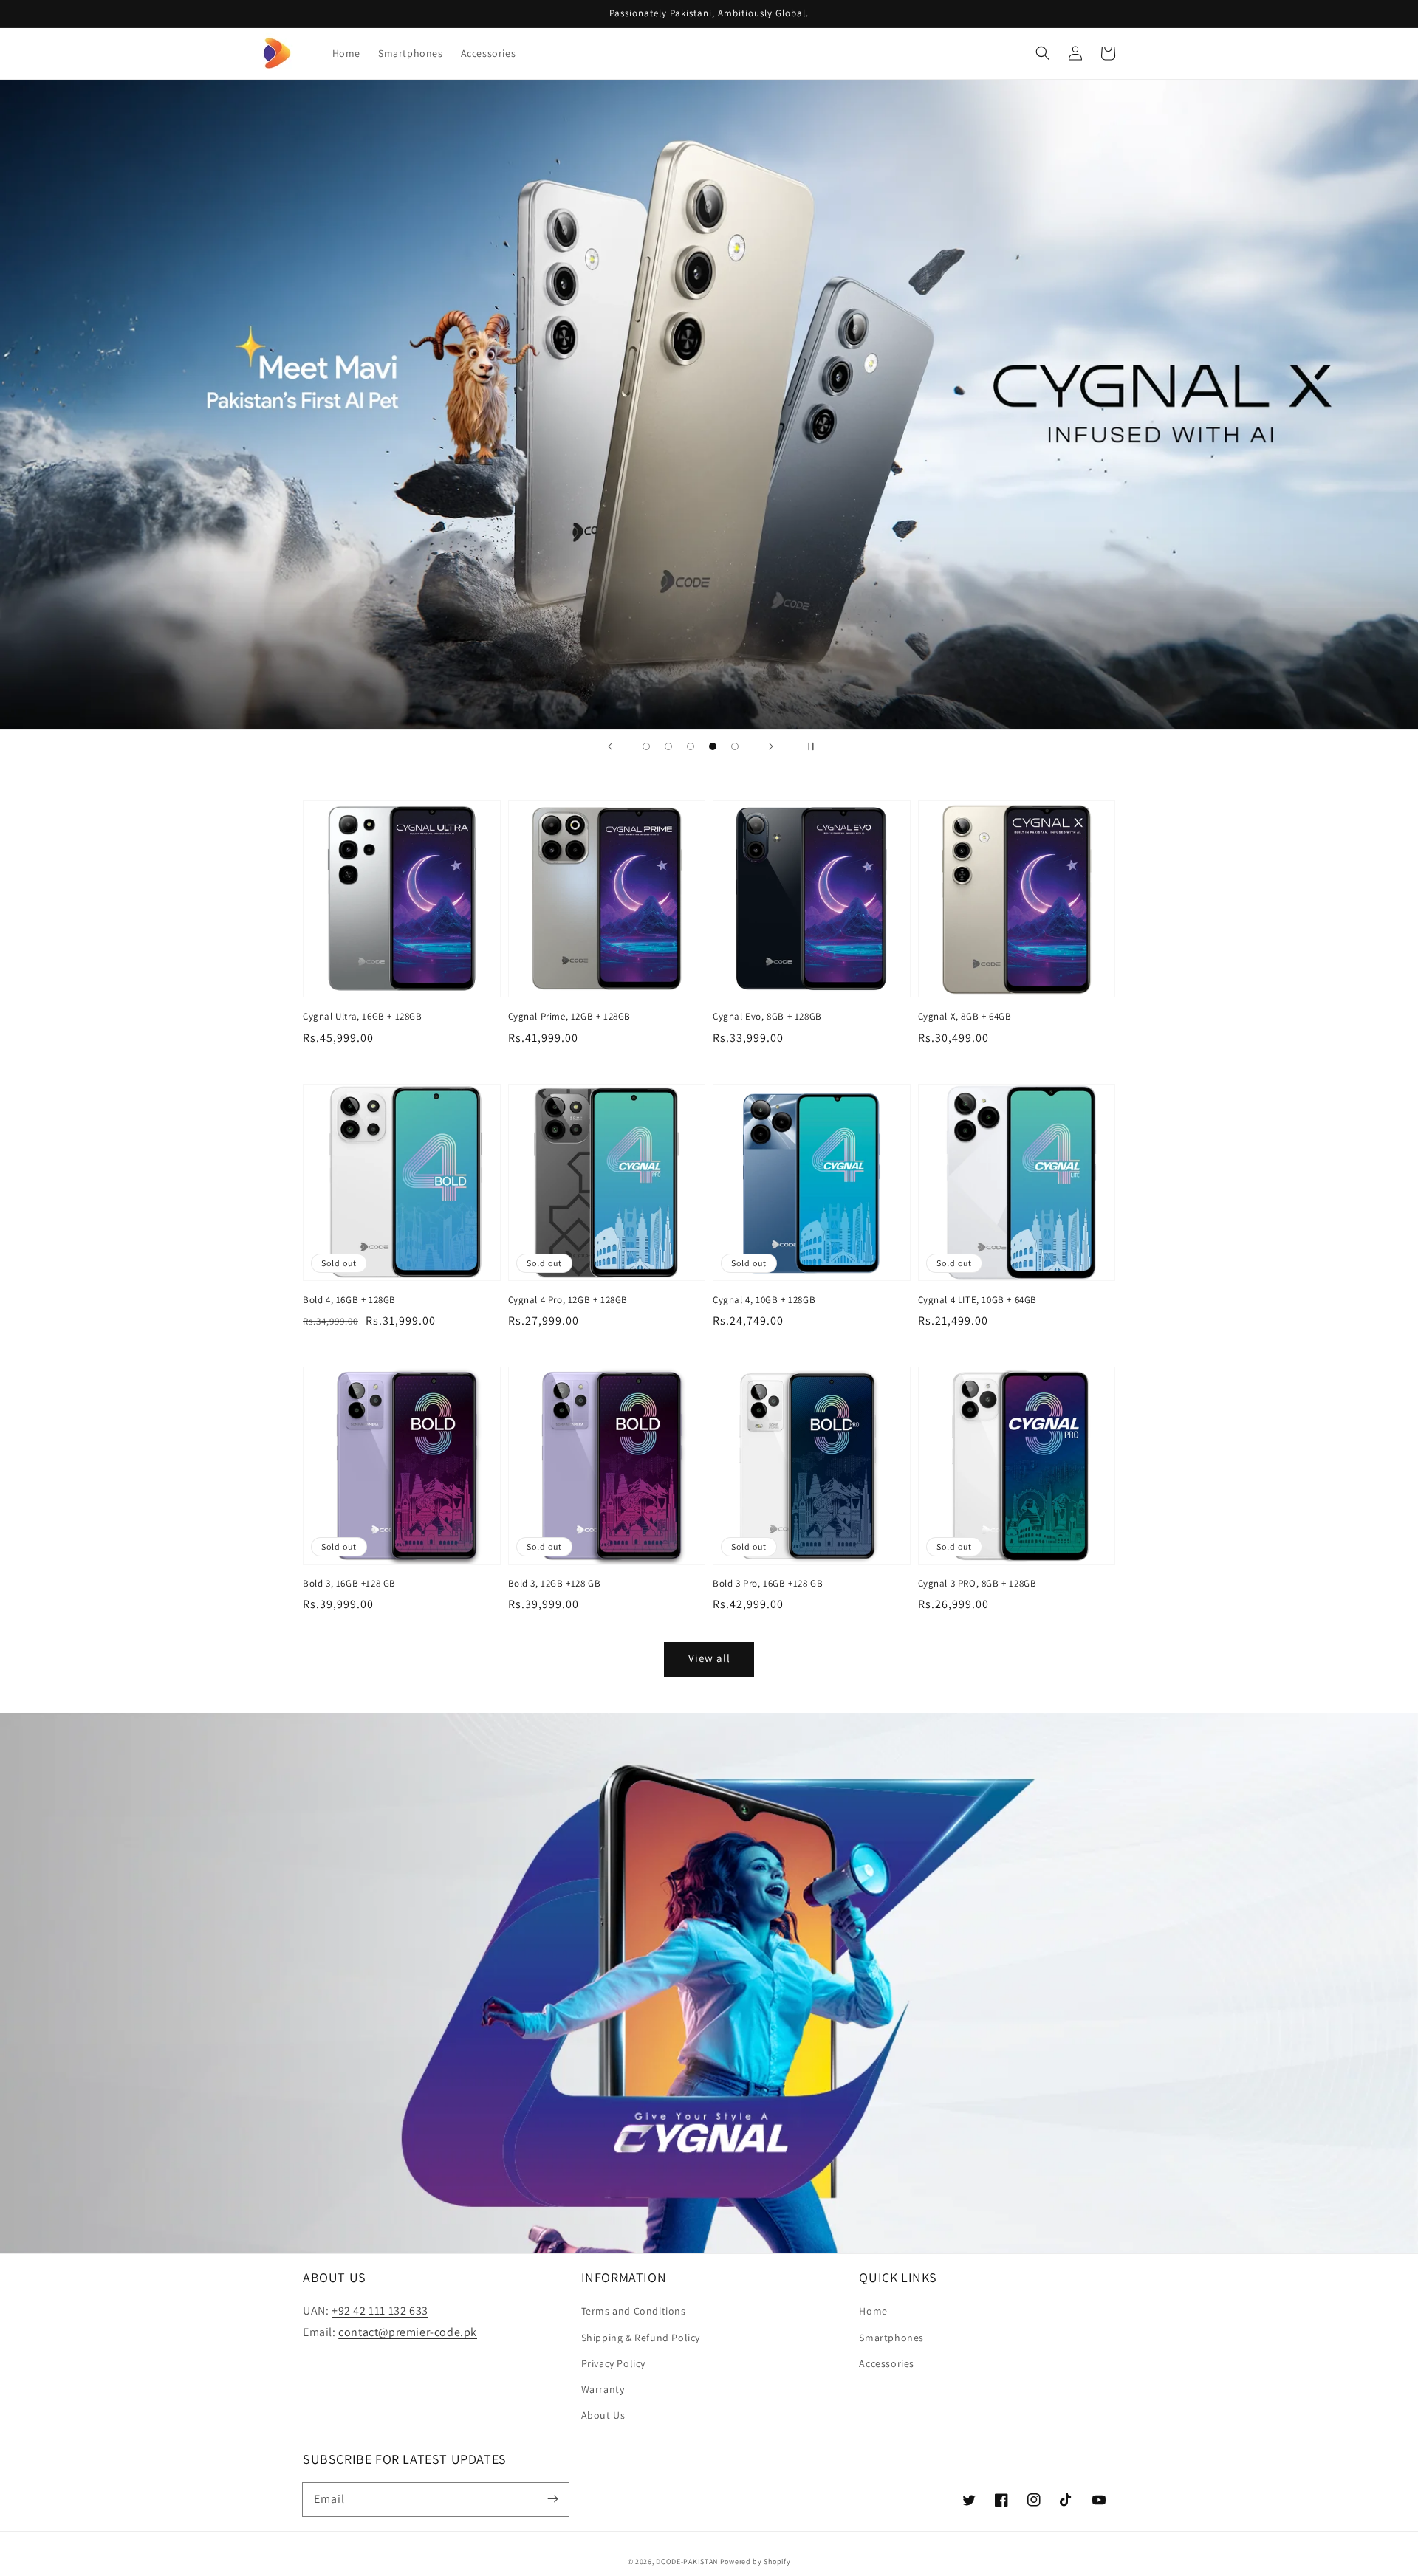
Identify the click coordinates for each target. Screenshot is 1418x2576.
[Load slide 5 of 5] (735, 746)
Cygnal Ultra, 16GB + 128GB (363, 1016)
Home (873, 2311)
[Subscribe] (552, 2499)
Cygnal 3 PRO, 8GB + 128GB (977, 1583)
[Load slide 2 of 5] (668, 746)
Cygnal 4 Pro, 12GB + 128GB (568, 1300)
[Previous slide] (610, 746)
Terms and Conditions (634, 2311)
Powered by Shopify (756, 2562)
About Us (603, 2415)
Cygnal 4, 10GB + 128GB (764, 1300)
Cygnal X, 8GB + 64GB (965, 1016)
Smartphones (891, 2338)
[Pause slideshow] (808, 746)
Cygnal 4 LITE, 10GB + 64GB (978, 1300)
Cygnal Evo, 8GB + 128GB (767, 1016)
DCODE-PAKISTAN (687, 2562)
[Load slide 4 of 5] (713, 746)
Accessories (887, 2363)
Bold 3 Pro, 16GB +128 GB (768, 1583)
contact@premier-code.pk (408, 2332)
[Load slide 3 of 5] (691, 746)
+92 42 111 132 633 (380, 2311)
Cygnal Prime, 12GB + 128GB (570, 1016)
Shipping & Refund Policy (641, 2338)
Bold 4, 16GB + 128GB (349, 1300)
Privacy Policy (613, 2363)
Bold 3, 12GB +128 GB (555, 1583)
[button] (1043, 53)
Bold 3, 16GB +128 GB (349, 1583)
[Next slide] (771, 746)
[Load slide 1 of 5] (646, 746)
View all (709, 1658)
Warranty (603, 2389)
